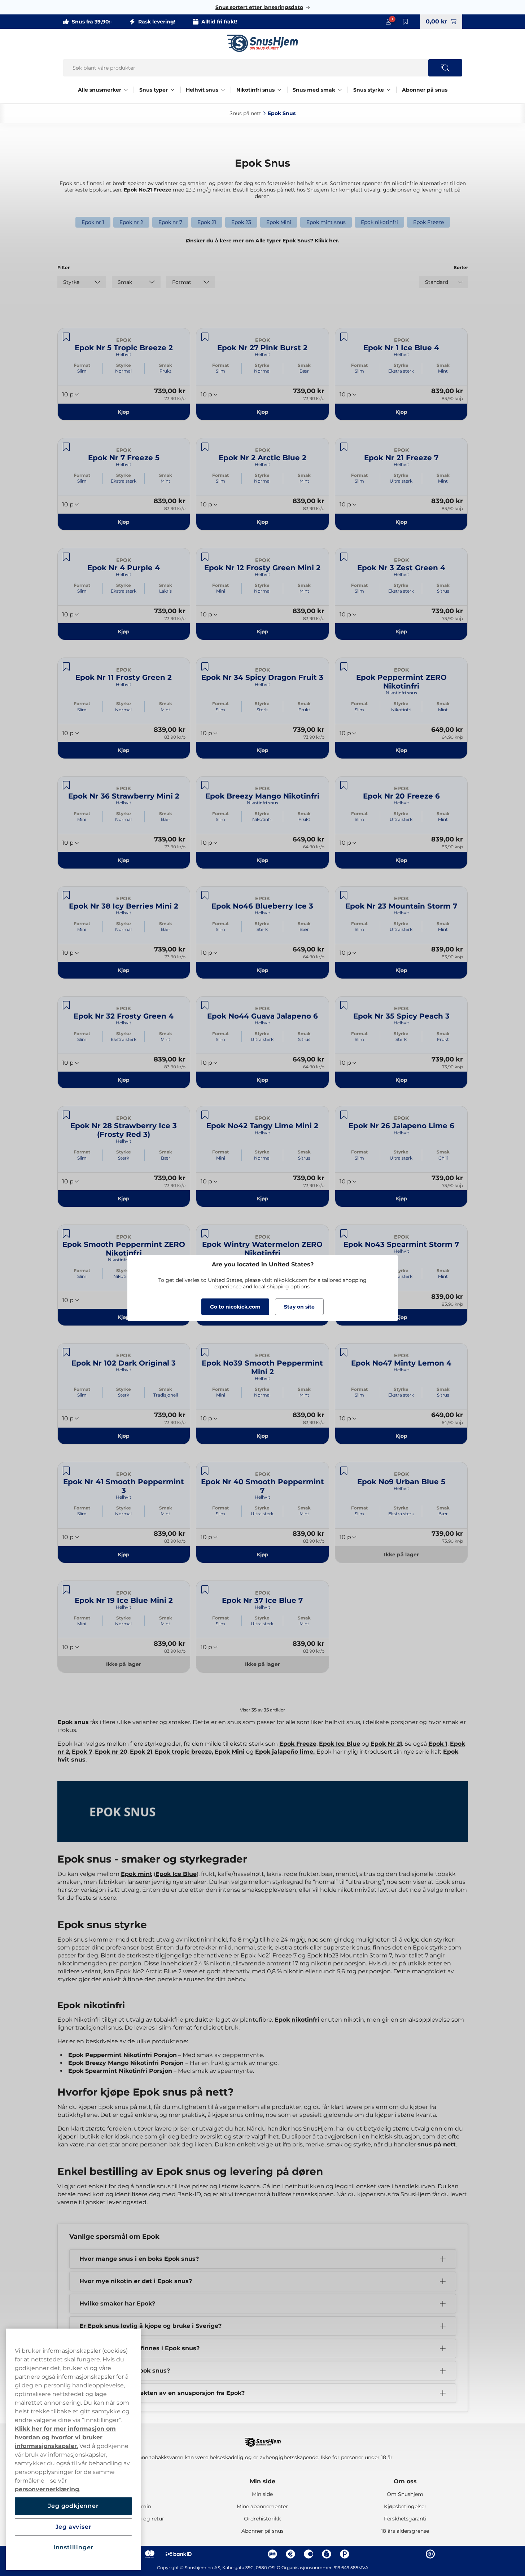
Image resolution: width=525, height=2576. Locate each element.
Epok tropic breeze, (184, 1752)
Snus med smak (314, 90)
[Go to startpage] (263, 43)
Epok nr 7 (170, 222)
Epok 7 (82, 1752)
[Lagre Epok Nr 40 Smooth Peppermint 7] (205, 1471)
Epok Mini (279, 222)
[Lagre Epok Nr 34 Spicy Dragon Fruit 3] (205, 667)
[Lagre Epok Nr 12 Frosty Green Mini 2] (205, 557)
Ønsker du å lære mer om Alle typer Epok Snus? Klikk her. (263, 241)
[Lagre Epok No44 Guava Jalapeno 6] (205, 1005)
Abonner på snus (425, 90)
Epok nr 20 (111, 1752)
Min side (262, 2481)
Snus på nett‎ (245, 113)
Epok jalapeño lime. (286, 1752)
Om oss (405, 2481)
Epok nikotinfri (379, 222)
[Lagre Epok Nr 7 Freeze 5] (66, 447)
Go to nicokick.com (235, 1307)
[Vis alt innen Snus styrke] (389, 90)
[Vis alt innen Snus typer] (172, 90)
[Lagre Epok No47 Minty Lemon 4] (344, 1352)
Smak (166, 365)
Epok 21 (207, 222)
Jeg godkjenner (73, 2506)
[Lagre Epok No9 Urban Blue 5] (344, 1471)
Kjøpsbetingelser (405, 2506)
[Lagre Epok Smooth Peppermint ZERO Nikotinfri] (66, 1234)
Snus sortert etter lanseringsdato (259, 7)
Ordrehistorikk (262, 2519)
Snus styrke (369, 90)
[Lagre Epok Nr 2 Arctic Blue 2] (205, 447)
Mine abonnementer (262, 2506)
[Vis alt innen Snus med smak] (340, 90)
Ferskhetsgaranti (405, 2519)
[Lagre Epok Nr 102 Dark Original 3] (66, 1352)
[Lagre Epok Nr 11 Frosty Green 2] (66, 667)
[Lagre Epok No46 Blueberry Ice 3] (205, 895)
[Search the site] (445, 68)
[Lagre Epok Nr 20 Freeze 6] (344, 785)
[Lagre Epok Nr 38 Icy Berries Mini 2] (66, 895)
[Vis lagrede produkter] (406, 22)
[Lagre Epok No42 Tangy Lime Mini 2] (205, 1115)
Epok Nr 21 (386, 1744)
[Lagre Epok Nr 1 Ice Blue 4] (344, 337)
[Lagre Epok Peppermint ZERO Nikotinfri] (344, 667)
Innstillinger (73, 2547)
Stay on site (299, 1307)
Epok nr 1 (93, 222)
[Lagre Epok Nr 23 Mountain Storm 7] (344, 895)
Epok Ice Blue (340, 1744)
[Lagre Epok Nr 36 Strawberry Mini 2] (66, 785)
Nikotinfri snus (255, 90)
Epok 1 (438, 1744)
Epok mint (137, 1874)
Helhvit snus (202, 90)
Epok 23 (241, 222)
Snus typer (154, 90)
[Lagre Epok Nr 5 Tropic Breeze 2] (66, 337)
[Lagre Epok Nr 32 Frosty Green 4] (66, 1005)
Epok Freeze (428, 222)
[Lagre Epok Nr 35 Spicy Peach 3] (344, 1005)
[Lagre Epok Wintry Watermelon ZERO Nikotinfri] (205, 1234)
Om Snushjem (405, 2494)
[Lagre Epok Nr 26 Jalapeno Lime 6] (344, 1115)
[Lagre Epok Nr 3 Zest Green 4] (344, 557)
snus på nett (437, 2144)
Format (82, 365)
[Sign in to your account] (388, 22)
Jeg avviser (74, 2527)
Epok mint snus (326, 222)
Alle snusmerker (100, 90)
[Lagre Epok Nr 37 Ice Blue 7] (205, 1590)
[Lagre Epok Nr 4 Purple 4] (66, 557)
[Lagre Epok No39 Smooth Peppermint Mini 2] (205, 1352)
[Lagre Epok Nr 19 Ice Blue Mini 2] (66, 1590)
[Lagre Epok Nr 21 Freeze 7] (344, 447)
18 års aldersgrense (405, 2531)
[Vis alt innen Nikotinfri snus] (279, 90)
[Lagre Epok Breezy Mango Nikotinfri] (205, 785)
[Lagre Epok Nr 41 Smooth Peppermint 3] (66, 1471)
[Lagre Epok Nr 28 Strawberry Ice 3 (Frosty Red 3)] (66, 1115)
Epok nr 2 (131, 222)
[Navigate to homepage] (263, 2439)
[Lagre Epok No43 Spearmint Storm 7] (344, 1234)
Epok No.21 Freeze (148, 190)
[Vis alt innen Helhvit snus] (223, 90)
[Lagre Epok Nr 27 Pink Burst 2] (205, 337)
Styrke (124, 365)
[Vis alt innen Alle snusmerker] (126, 90)
